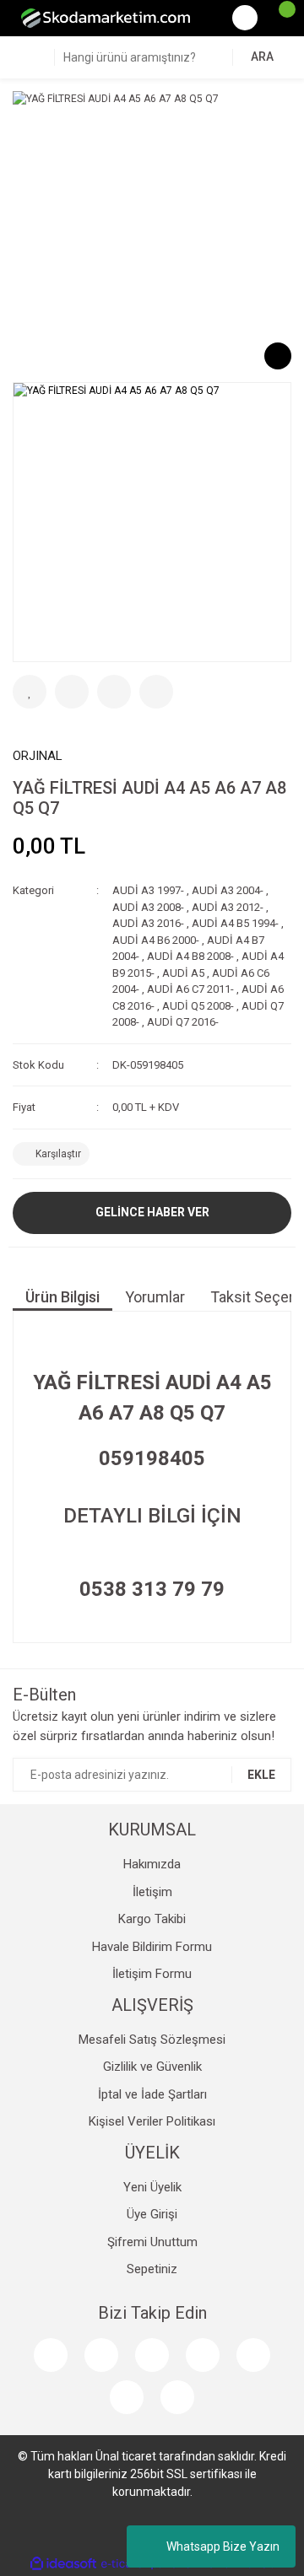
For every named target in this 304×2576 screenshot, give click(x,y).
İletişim (152, 1892)
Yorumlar (155, 1297)
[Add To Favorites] (30, 692)
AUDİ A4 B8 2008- (190, 956)
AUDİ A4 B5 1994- (235, 923)
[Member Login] (245, 18)
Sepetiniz (152, 2269)
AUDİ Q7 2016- (183, 1022)
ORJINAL (38, 756)
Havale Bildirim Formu (152, 1947)
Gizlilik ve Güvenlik (152, 2067)
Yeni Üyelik (152, 2187)
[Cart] (279, 18)
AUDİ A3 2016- (148, 923)
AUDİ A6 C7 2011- (190, 989)
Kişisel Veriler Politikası (152, 2121)
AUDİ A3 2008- (148, 907)
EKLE (261, 1775)
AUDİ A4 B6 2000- (156, 940)
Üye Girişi (152, 2214)
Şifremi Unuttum (152, 2242)
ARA (262, 57)
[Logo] (106, 18)
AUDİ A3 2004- (228, 890)
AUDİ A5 (183, 973)
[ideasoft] (63, 2564)
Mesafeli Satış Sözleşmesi (152, 2040)
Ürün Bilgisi (62, 1297)
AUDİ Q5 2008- (198, 1006)
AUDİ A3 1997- (148, 890)
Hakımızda (152, 1864)
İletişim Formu (152, 1974)
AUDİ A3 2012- (228, 907)
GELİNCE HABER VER (152, 1212)
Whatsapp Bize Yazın (223, 2546)
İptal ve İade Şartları (152, 2094)
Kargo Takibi (152, 1919)
